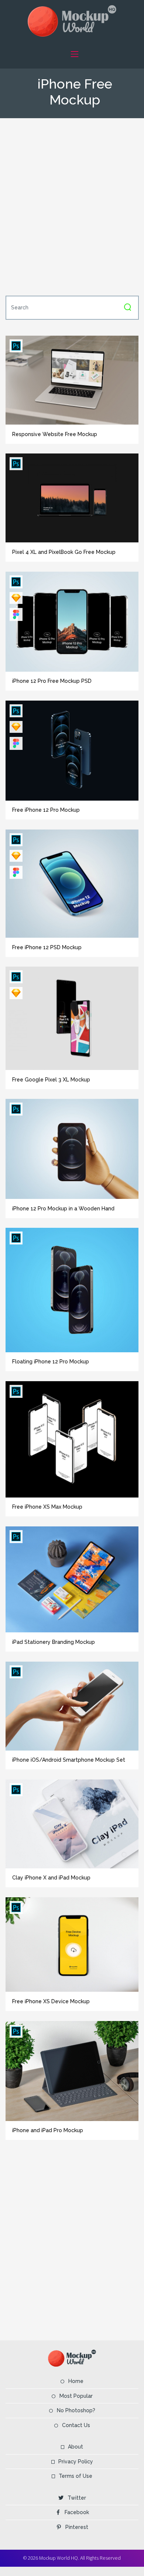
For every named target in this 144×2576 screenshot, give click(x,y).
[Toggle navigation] (74, 54)
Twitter (77, 2498)
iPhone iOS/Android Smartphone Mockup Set (69, 1760)
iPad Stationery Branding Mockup (54, 1642)
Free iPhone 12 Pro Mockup (46, 810)
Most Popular (76, 2396)
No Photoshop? (76, 2410)
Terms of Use (76, 2476)
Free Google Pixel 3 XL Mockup (51, 1080)
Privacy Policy (76, 2462)
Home (76, 2381)
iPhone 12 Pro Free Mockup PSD (52, 681)
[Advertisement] (72, 206)
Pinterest (77, 2527)
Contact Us (76, 2425)
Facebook (77, 2512)
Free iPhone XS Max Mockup (47, 1507)
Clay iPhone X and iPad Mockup (51, 1878)
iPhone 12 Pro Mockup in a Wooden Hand (63, 1209)
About (76, 2447)
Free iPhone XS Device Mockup (51, 2001)
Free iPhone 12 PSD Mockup (47, 947)
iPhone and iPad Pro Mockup (48, 2130)
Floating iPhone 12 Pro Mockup (51, 1362)
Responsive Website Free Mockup (55, 434)
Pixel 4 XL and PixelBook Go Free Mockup (64, 552)
